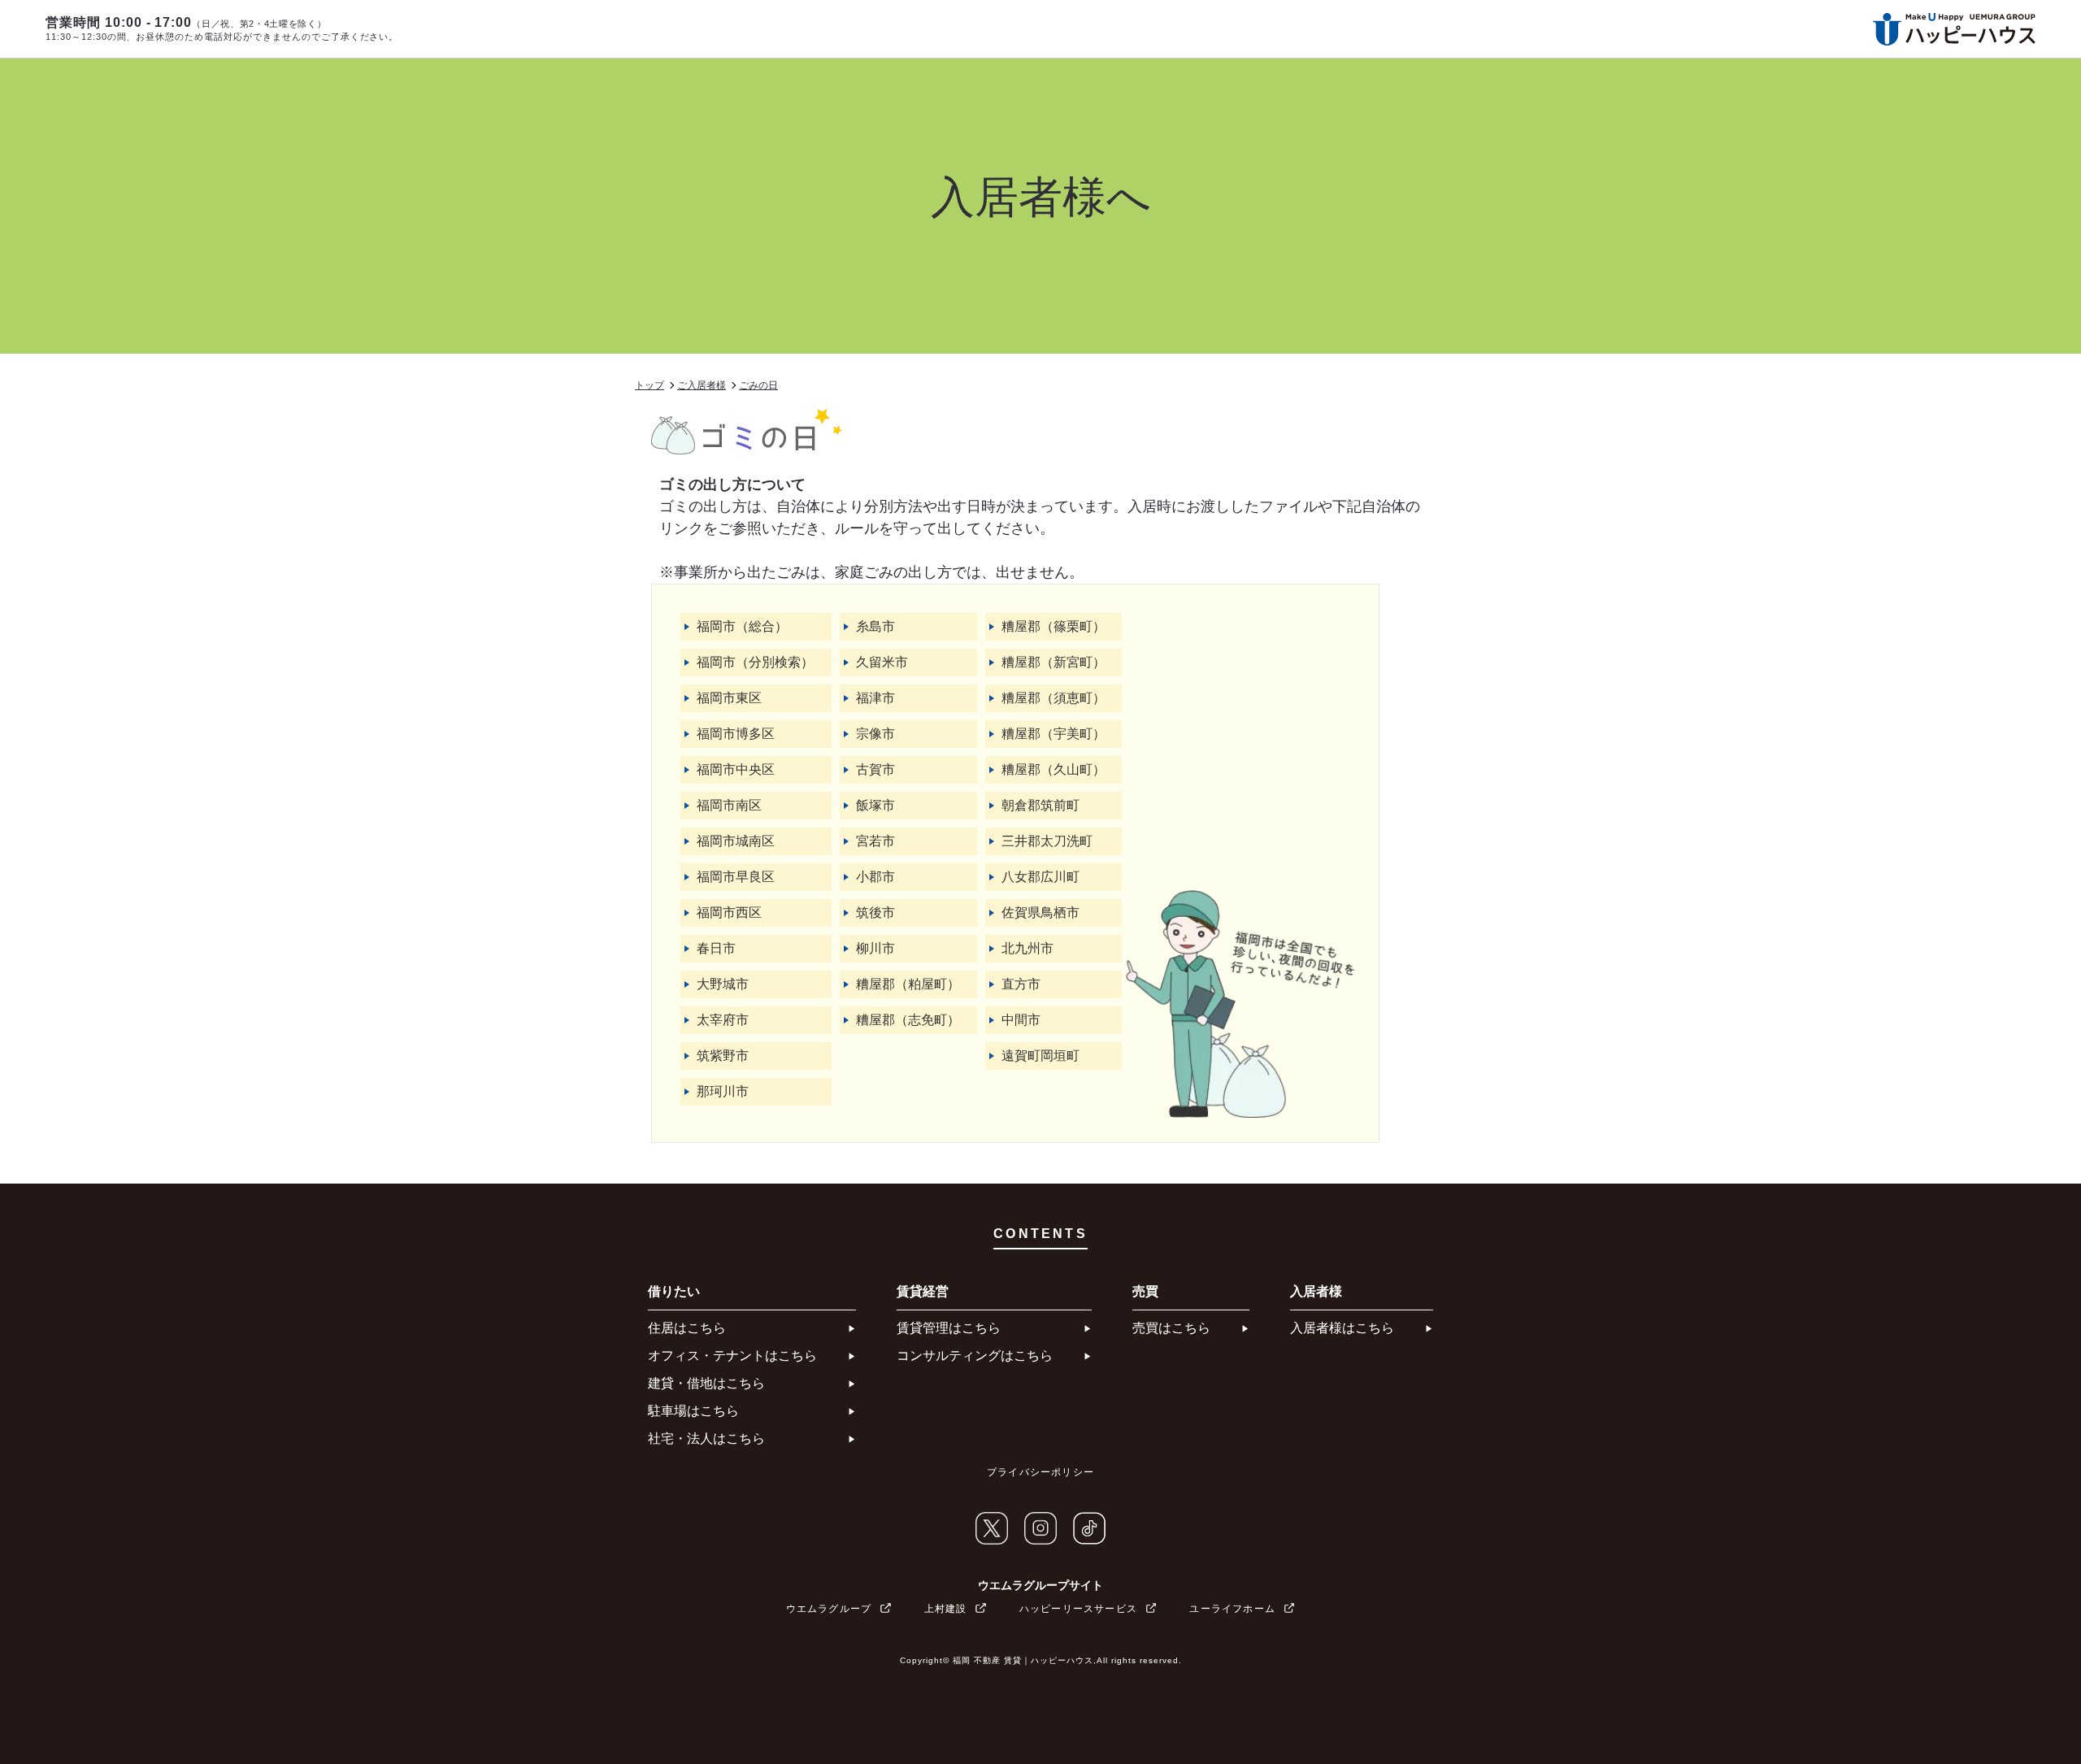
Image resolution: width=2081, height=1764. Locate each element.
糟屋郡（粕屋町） (908, 984)
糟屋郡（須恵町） (1054, 698)
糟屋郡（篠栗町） (1054, 626)
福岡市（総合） (742, 626)
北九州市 (1027, 948)
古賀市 (875, 769)
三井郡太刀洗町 (1047, 841)
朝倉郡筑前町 (1040, 805)
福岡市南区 (729, 805)
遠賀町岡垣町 (1040, 1056)
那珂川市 (723, 1091)
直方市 (1021, 984)
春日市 (716, 948)
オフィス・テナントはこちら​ (732, 1356)
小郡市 (875, 877)
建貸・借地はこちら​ (706, 1383)
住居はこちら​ (687, 1328)
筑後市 (875, 912)
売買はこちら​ (1171, 1328)
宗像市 (875, 734)
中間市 (1021, 1020)
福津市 (875, 698)
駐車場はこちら (693, 1411)
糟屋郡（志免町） (908, 1020)
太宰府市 (723, 1020)
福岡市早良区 (736, 877)
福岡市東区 (729, 698)
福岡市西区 (729, 912)
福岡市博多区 (736, 734)
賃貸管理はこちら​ (949, 1328)
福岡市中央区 (736, 769)
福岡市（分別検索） (755, 662)
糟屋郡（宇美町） (1054, 734)
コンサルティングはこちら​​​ (975, 1356)
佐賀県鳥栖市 (1040, 912)
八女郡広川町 (1040, 877)
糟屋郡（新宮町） (1054, 662)
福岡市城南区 (736, 841)
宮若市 (875, 841)
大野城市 (723, 984)
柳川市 (875, 948)
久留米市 (882, 662)
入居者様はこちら (1342, 1328)
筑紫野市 (723, 1056)
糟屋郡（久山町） (1054, 769)
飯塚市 (875, 805)
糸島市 (875, 626)
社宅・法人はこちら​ (706, 1438)
